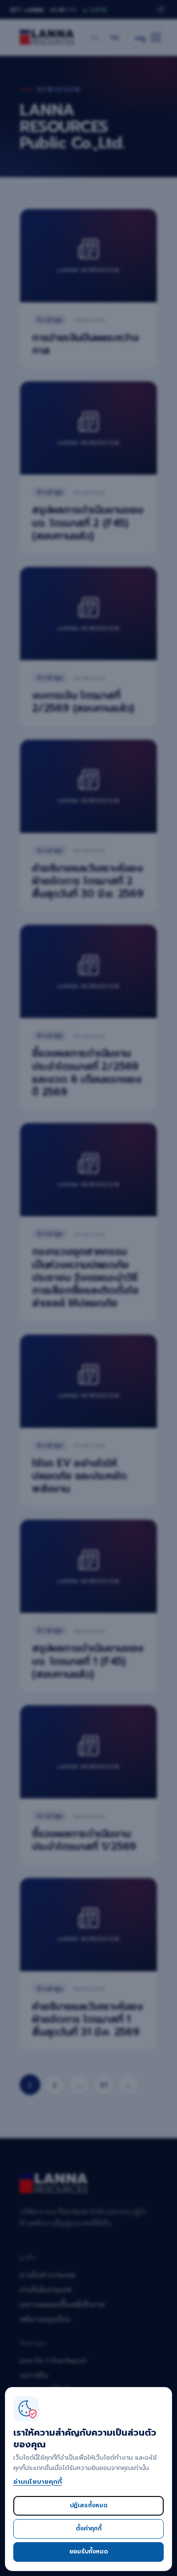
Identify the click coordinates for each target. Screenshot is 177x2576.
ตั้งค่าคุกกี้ (89, 2528)
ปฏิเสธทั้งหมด (89, 2505)
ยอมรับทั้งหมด (89, 2551)
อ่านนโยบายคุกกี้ (38, 2482)
